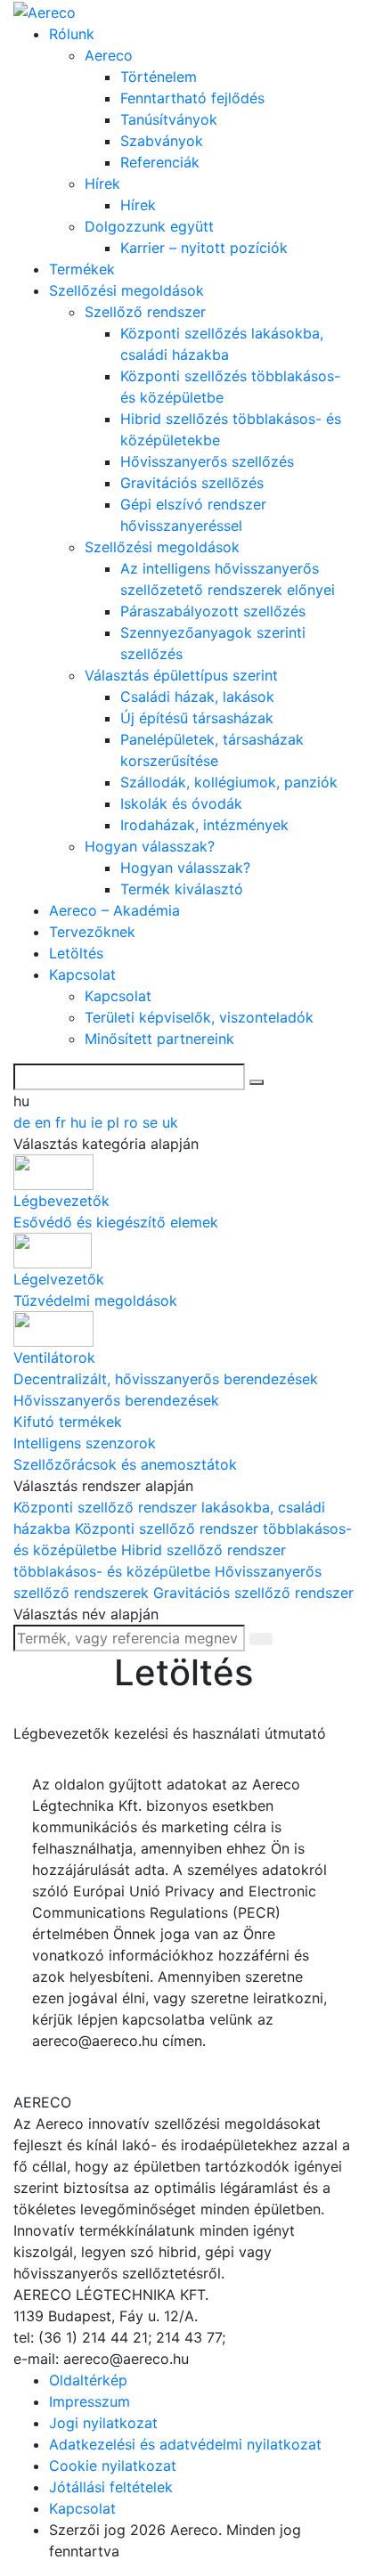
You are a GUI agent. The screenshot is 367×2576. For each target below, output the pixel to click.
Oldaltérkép (88, 2380)
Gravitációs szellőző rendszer (253, 1593)
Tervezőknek (92, 932)
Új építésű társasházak (197, 718)
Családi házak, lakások (197, 697)
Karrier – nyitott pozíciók (204, 248)
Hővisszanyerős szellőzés (207, 461)
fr (63, 1122)
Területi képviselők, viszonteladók (199, 1017)
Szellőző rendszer (145, 312)
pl (115, 1122)
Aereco (109, 55)
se (152, 1122)
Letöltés (76, 953)
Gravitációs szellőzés (192, 483)
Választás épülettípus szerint (181, 675)
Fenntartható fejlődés (192, 98)
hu (81, 1122)
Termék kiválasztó (182, 889)
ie (99, 1122)
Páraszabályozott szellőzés (213, 611)
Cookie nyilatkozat (113, 2466)
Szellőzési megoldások (126, 290)
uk (170, 1122)
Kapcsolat (82, 974)
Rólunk (72, 34)
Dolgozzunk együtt (149, 226)
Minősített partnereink (159, 1039)
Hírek (102, 183)
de (24, 1122)
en (45, 1122)
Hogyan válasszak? (150, 846)
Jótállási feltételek (111, 2487)
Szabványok (162, 141)
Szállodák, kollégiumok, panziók (229, 782)
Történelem (159, 77)
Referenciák (160, 162)
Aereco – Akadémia (114, 910)
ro (133, 1122)
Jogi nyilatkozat (103, 2423)
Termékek (82, 269)
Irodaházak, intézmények (204, 825)
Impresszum (90, 2401)
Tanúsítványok (169, 119)
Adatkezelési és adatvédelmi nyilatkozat (185, 2444)
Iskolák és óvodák (181, 803)
